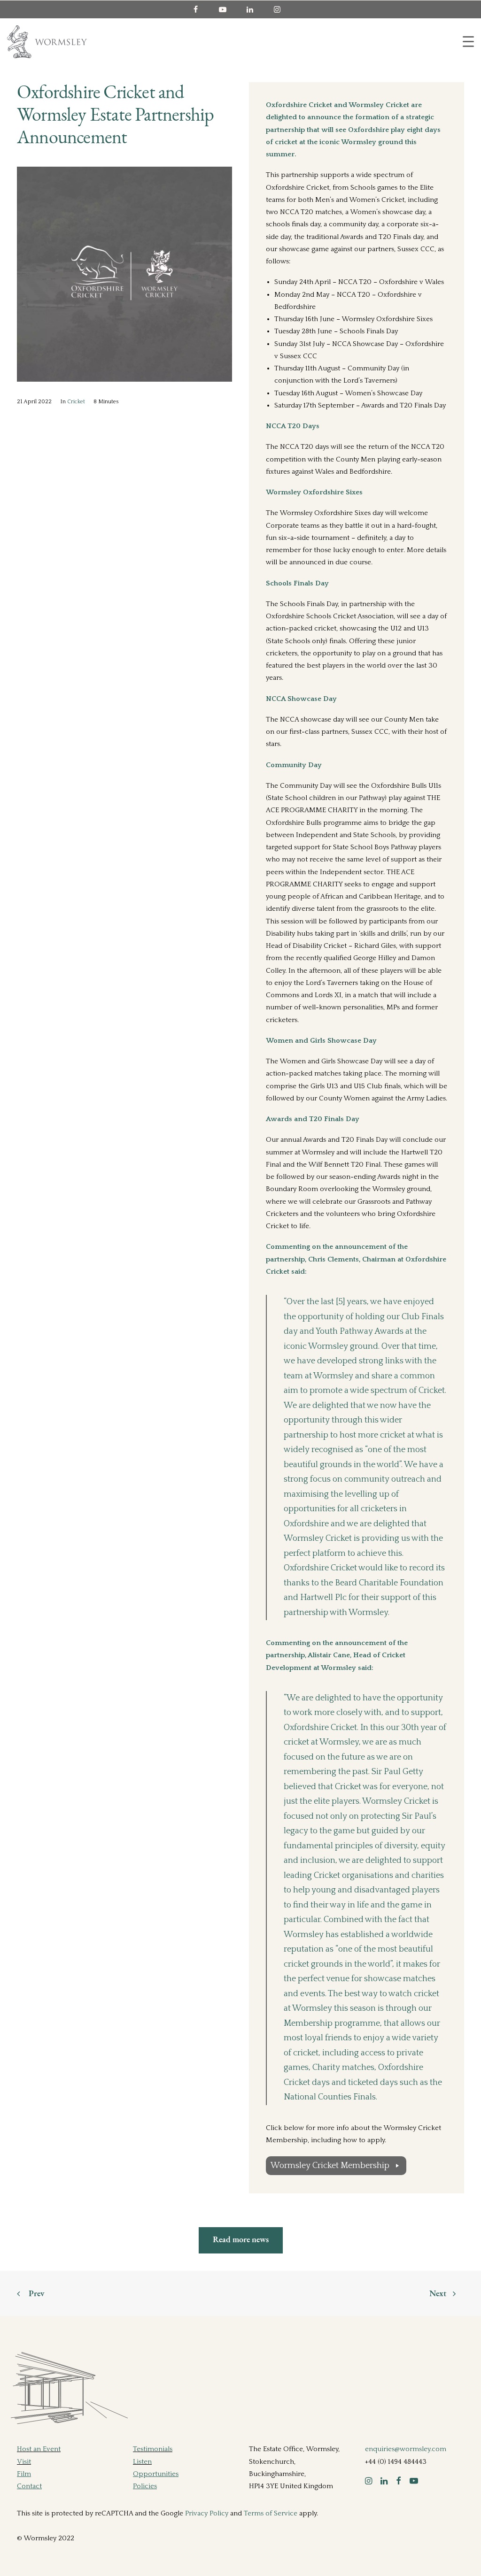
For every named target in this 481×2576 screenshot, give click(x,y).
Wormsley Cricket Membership (330, 2166)
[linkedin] (254, 9)
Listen (142, 2462)
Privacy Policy (207, 2513)
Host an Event (39, 2449)
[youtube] (227, 9)
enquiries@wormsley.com (406, 2449)
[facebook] (200, 9)
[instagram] (281, 9)
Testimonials (153, 2449)
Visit (24, 2462)
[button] (369, 2482)
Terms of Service (271, 2513)
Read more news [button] (241, 2240)
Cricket (76, 402)
